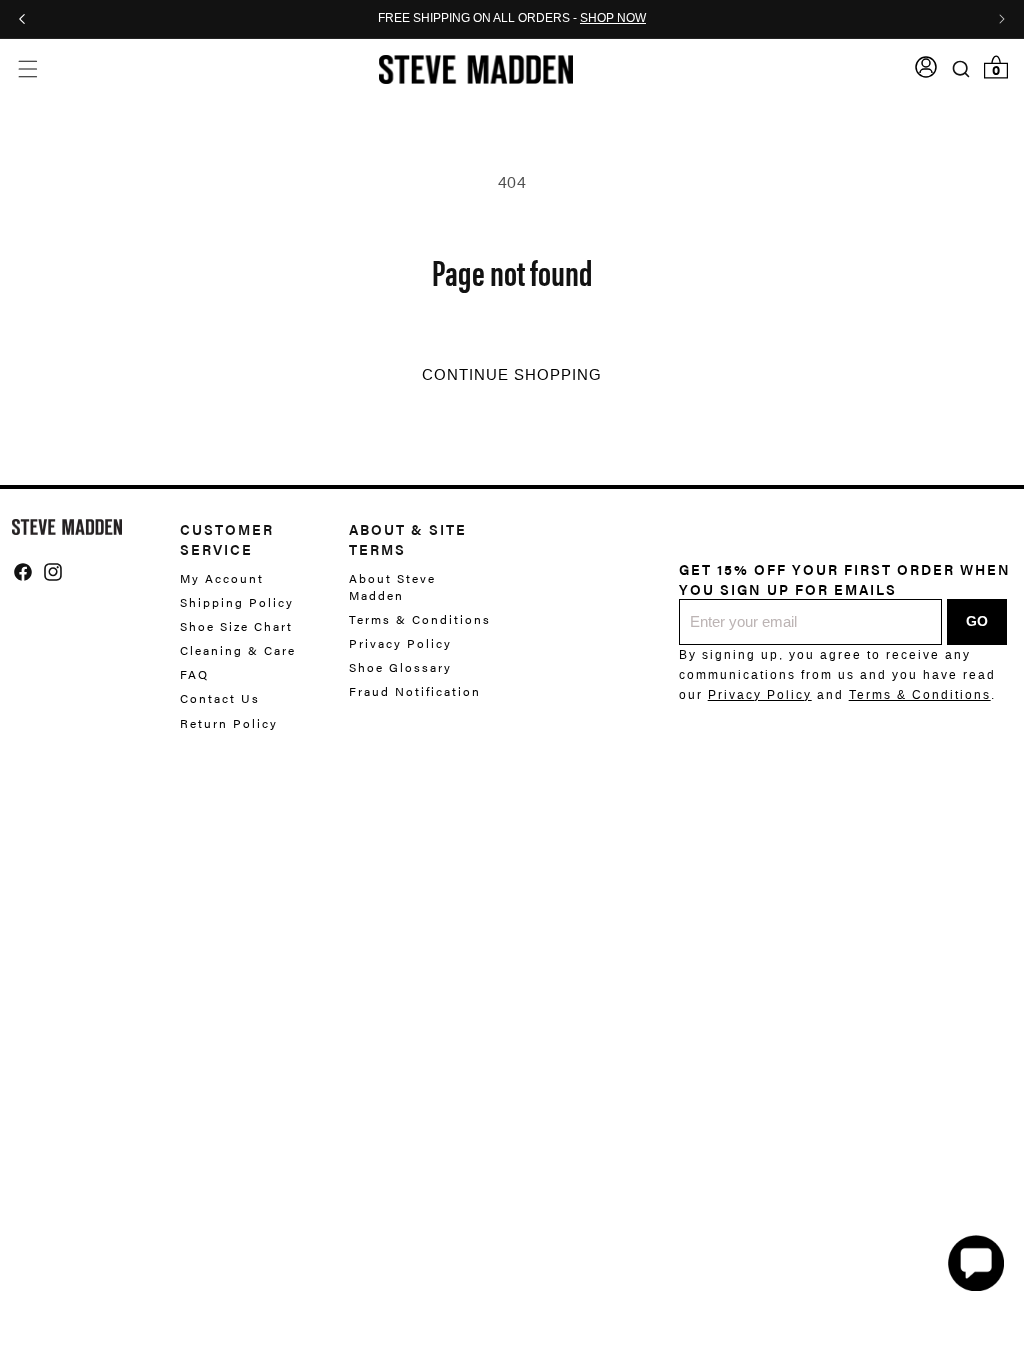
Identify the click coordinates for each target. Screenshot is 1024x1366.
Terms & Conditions (420, 619)
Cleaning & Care (238, 650)
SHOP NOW (613, 19)
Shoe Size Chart (236, 626)
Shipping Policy (237, 602)
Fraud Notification (415, 691)
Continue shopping (512, 375)
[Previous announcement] (22, 19)
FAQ (194, 674)
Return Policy (229, 723)
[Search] (961, 68)
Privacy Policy (400, 643)
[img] (23, 572)
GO (977, 621)
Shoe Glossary (400, 667)
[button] (27, 69)
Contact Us (220, 698)
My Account (222, 578)
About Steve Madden (392, 587)
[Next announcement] (1002, 19)
